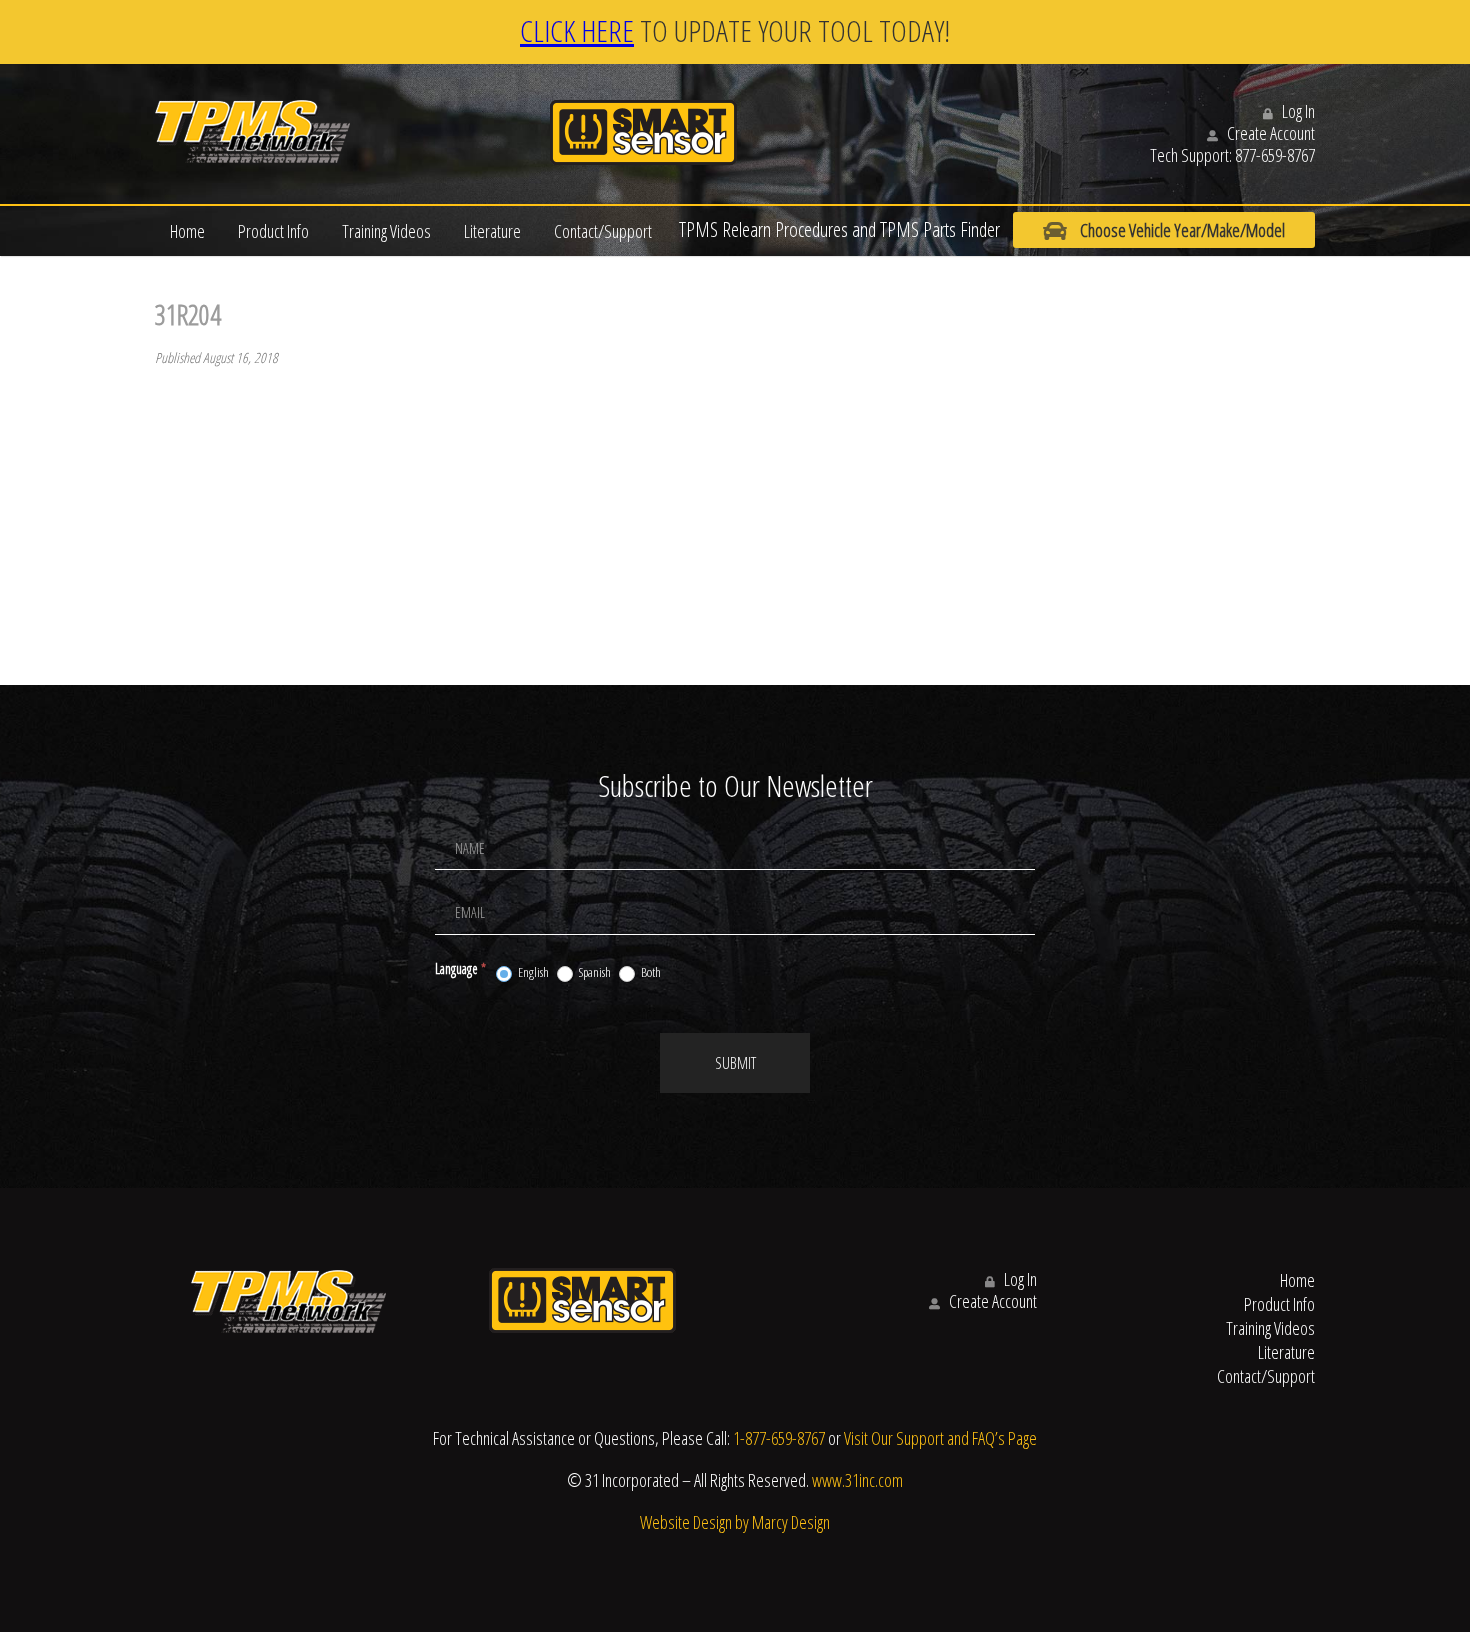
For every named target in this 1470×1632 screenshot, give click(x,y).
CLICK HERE (577, 30)
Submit (735, 1063)
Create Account (1269, 133)
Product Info (273, 231)
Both (650, 972)
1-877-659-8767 (779, 1438)
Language (460, 968)
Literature (492, 231)
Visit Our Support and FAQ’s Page (940, 1438)
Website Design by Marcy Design (735, 1522)
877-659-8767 (1275, 155)
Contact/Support (603, 231)
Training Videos (386, 231)
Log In (1297, 111)
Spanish (594, 972)
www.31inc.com (857, 1480)
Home (187, 231)
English (532, 972)
